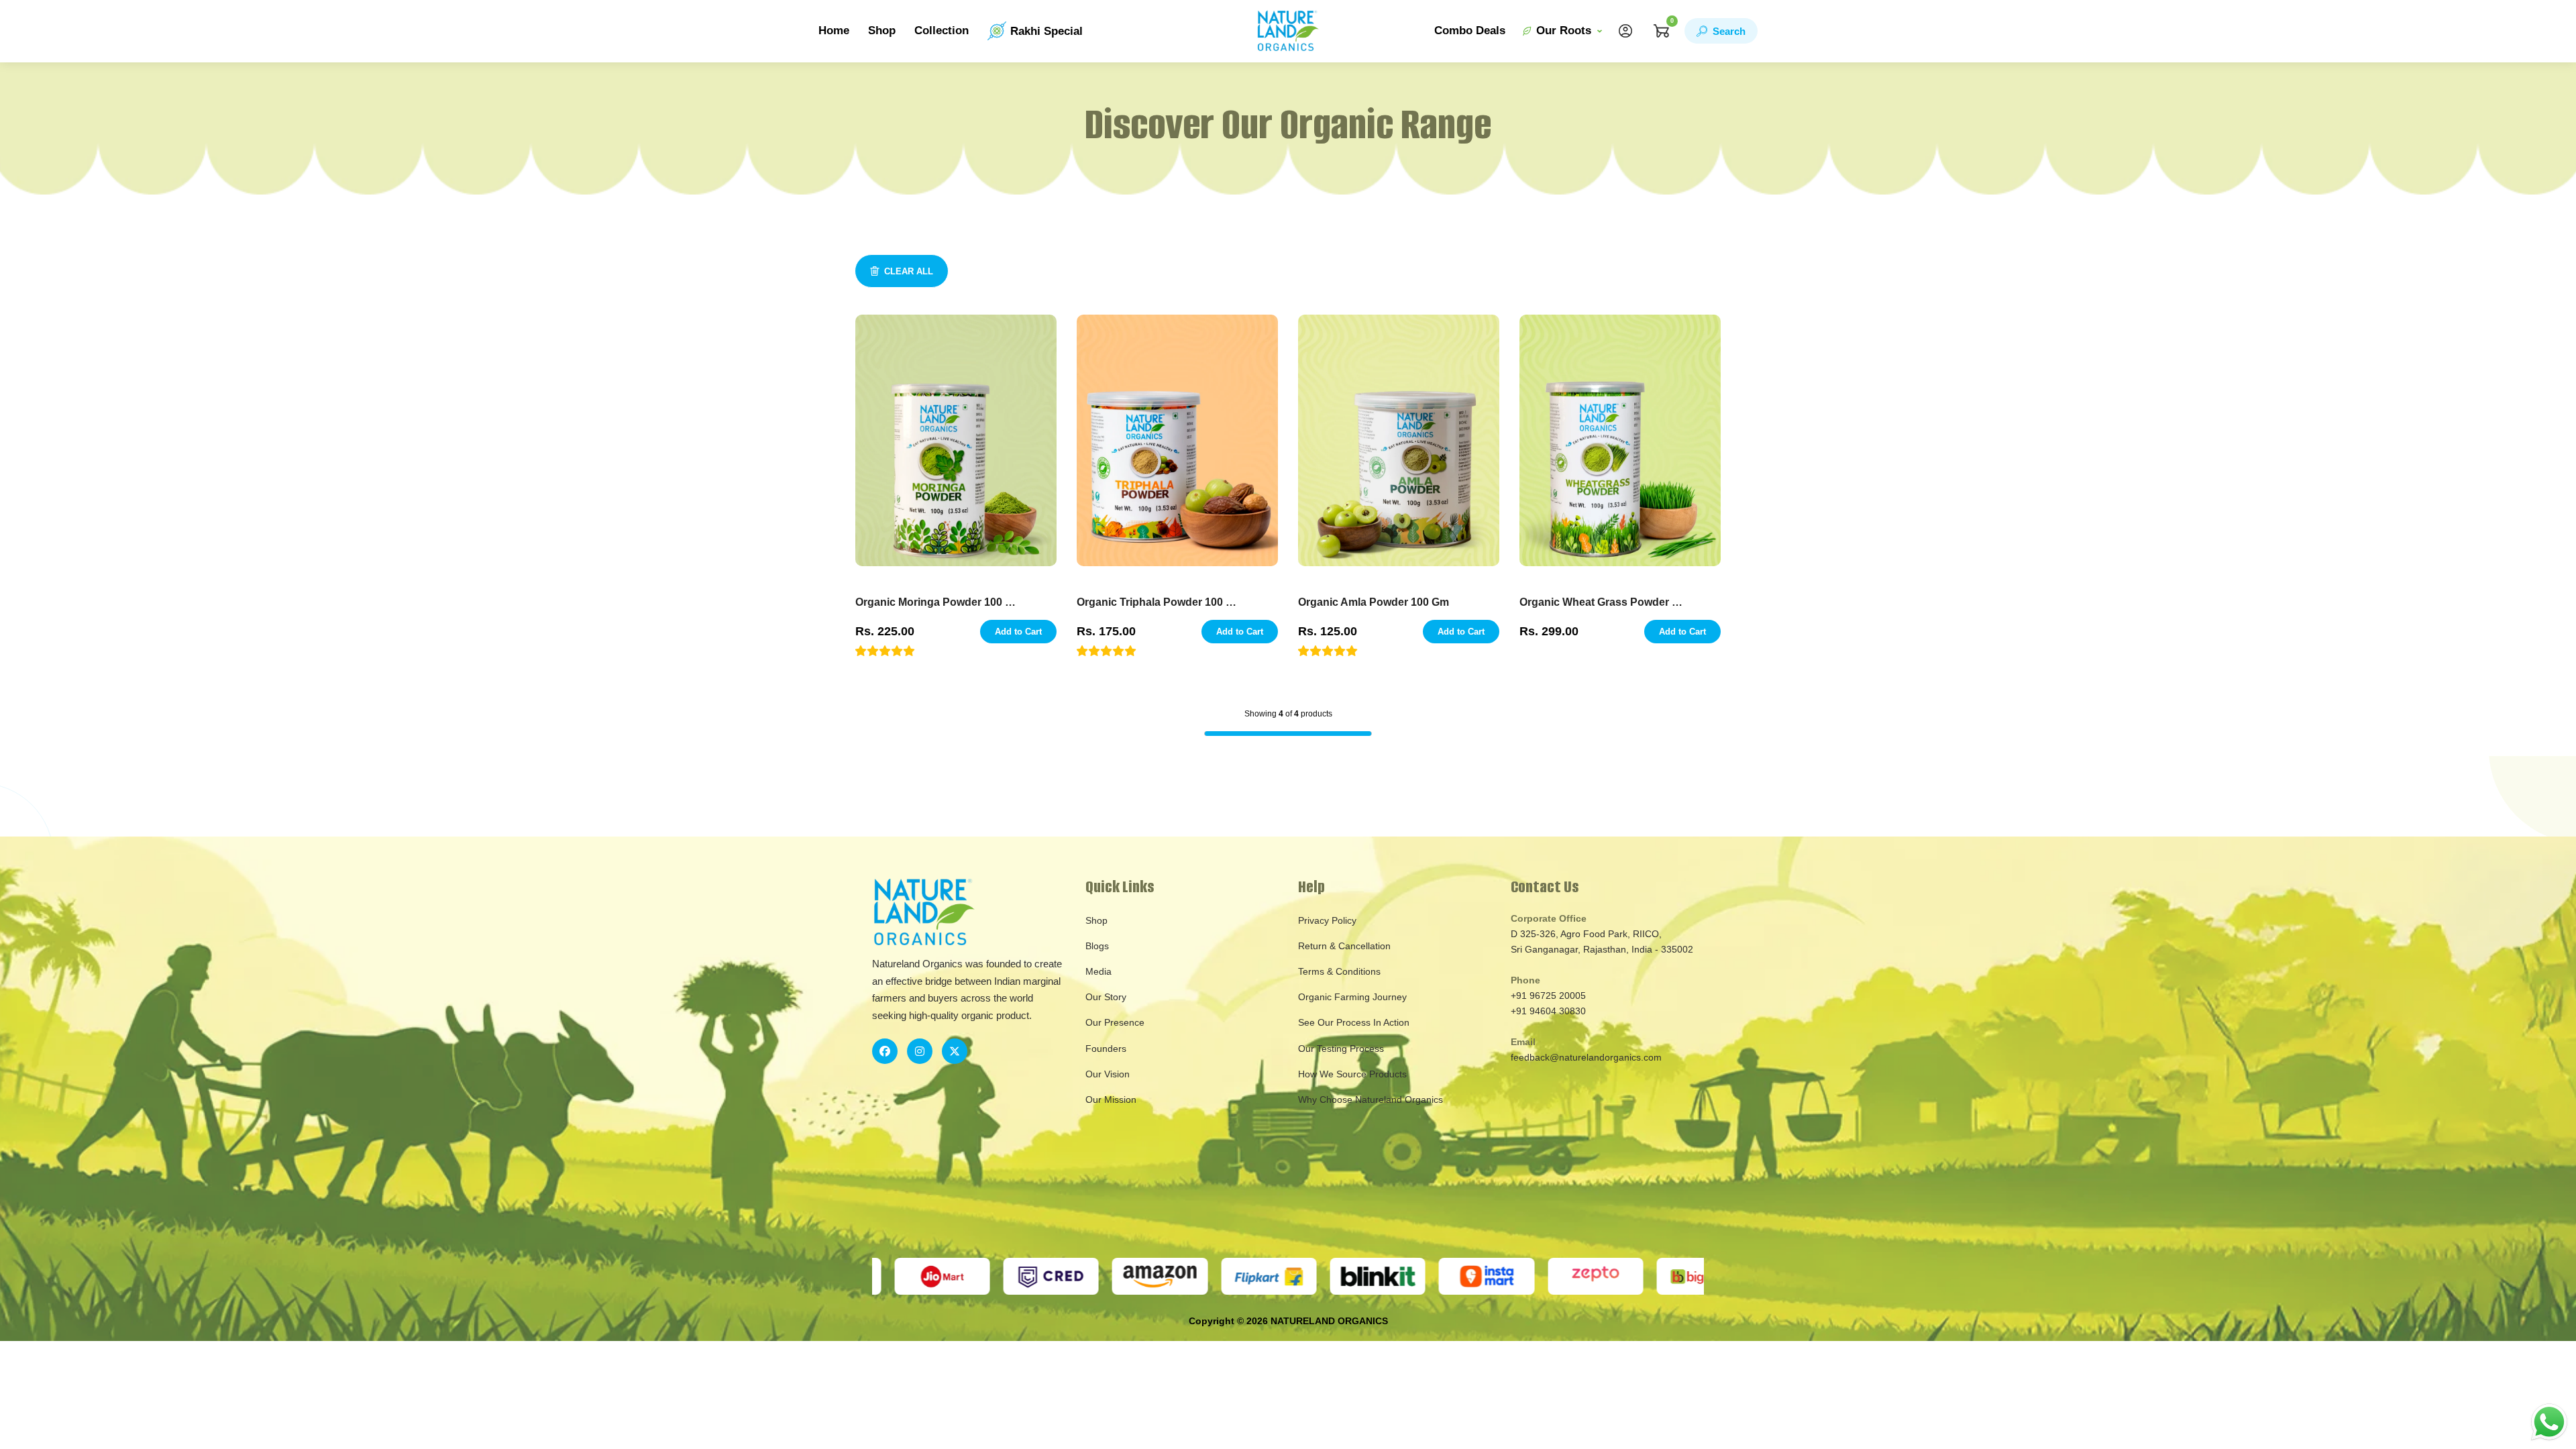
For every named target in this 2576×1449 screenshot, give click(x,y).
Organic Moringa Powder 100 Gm (937, 602)
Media (1098, 971)
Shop (882, 31)
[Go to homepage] (1288, 31)
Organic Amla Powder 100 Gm (1374, 602)
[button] (885, 651)
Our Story (1106, 997)
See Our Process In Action (1354, 1022)
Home (834, 31)
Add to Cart (1018, 632)
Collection (942, 31)
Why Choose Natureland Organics (1371, 1099)
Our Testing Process (1341, 1049)
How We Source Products (1352, 1074)
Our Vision (1108, 1074)
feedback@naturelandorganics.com (1586, 1057)
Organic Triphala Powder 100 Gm (1158, 602)
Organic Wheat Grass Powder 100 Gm (1601, 602)
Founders (1106, 1049)
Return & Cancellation (1344, 946)
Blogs (1097, 946)
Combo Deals (1470, 31)
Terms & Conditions (1339, 971)
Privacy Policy (1327, 920)
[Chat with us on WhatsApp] (2549, 1421)
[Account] (1625, 31)
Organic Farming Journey (1352, 997)
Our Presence (1115, 1022)
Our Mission (1111, 1099)
